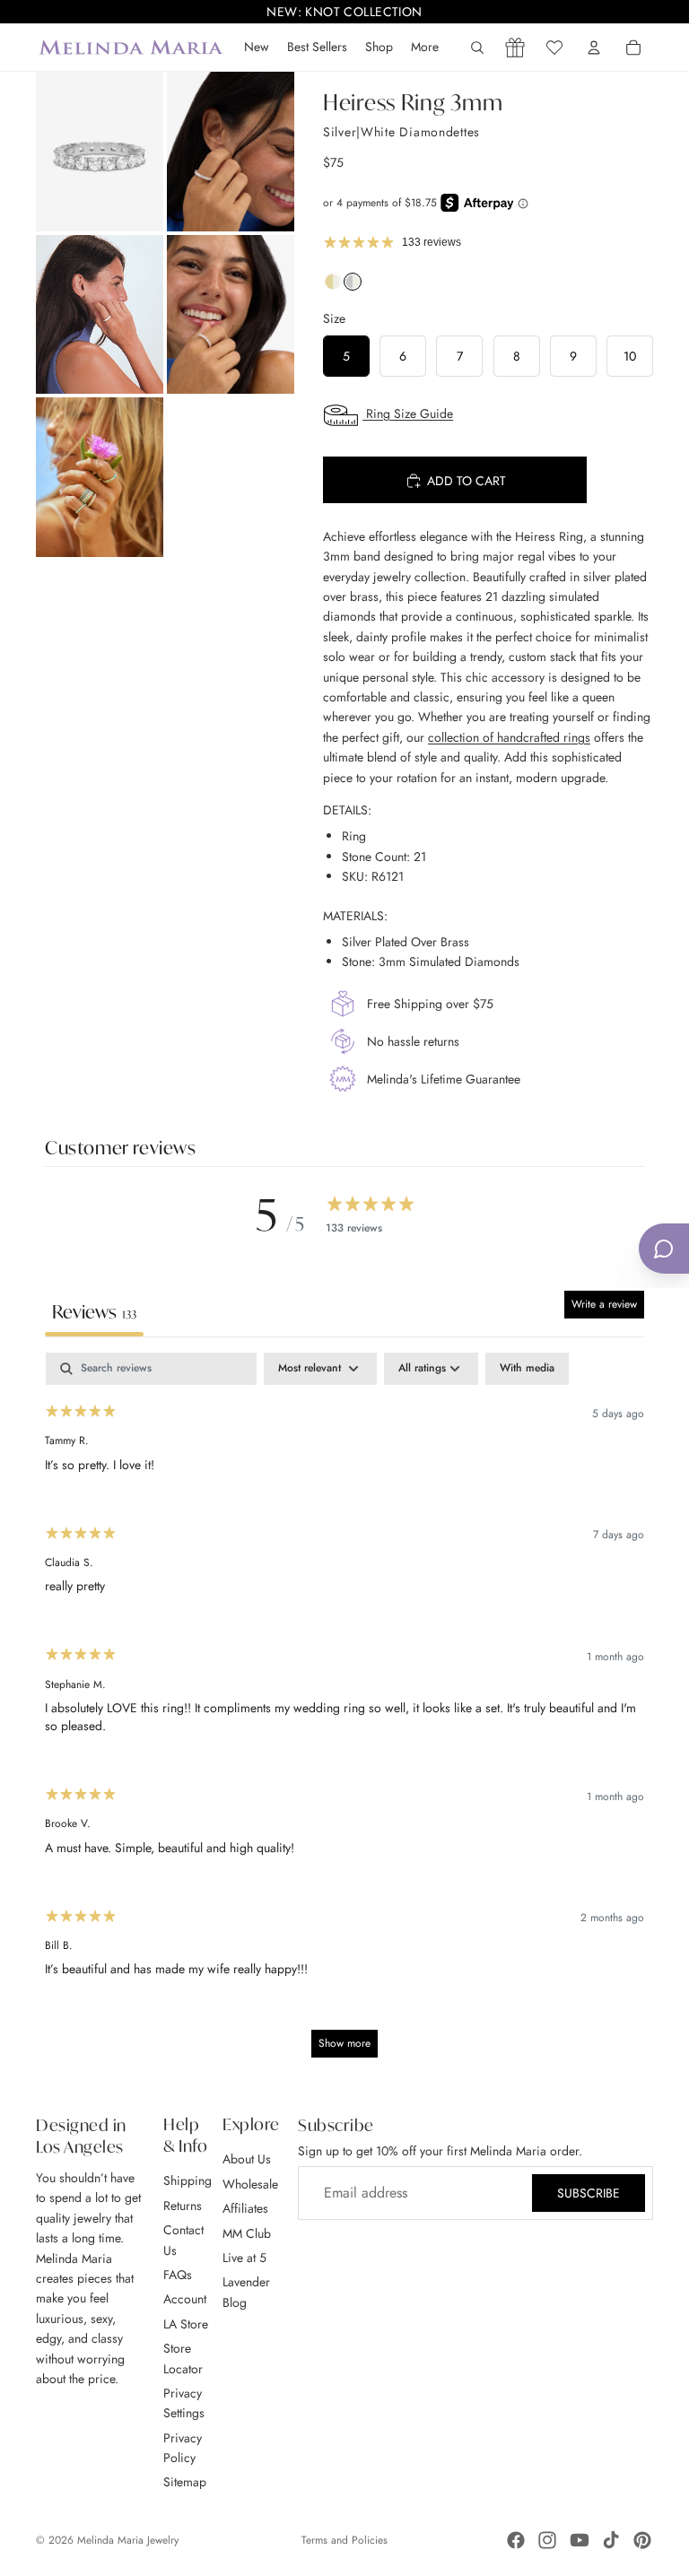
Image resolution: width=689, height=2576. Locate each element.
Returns (183, 2206)
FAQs (178, 2275)
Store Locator (183, 2358)
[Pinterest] (642, 2540)
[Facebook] (516, 2540)
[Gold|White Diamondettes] (333, 286)
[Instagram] (547, 2540)
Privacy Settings (184, 2403)
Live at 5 (244, 2258)
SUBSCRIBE (589, 2193)
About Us (247, 2160)
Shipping (188, 2181)
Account (185, 2300)
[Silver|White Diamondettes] (353, 286)
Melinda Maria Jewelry (128, 2540)
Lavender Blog (246, 2293)
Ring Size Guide (408, 413)
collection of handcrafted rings (509, 737)
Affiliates (245, 2209)
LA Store (186, 2324)
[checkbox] (527, 1369)
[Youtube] (580, 2540)
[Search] (477, 48)
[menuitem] (425, 48)
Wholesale (250, 2184)
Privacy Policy (183, 2448)
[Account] (594, 48)
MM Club (247, 2233)
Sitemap (185, 2483)
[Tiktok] (611, 2540)
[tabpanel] (344, 1714)
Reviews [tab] (94, 1312)
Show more (344, 2043)
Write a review (604, 1304)
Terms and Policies (344, 2540)
